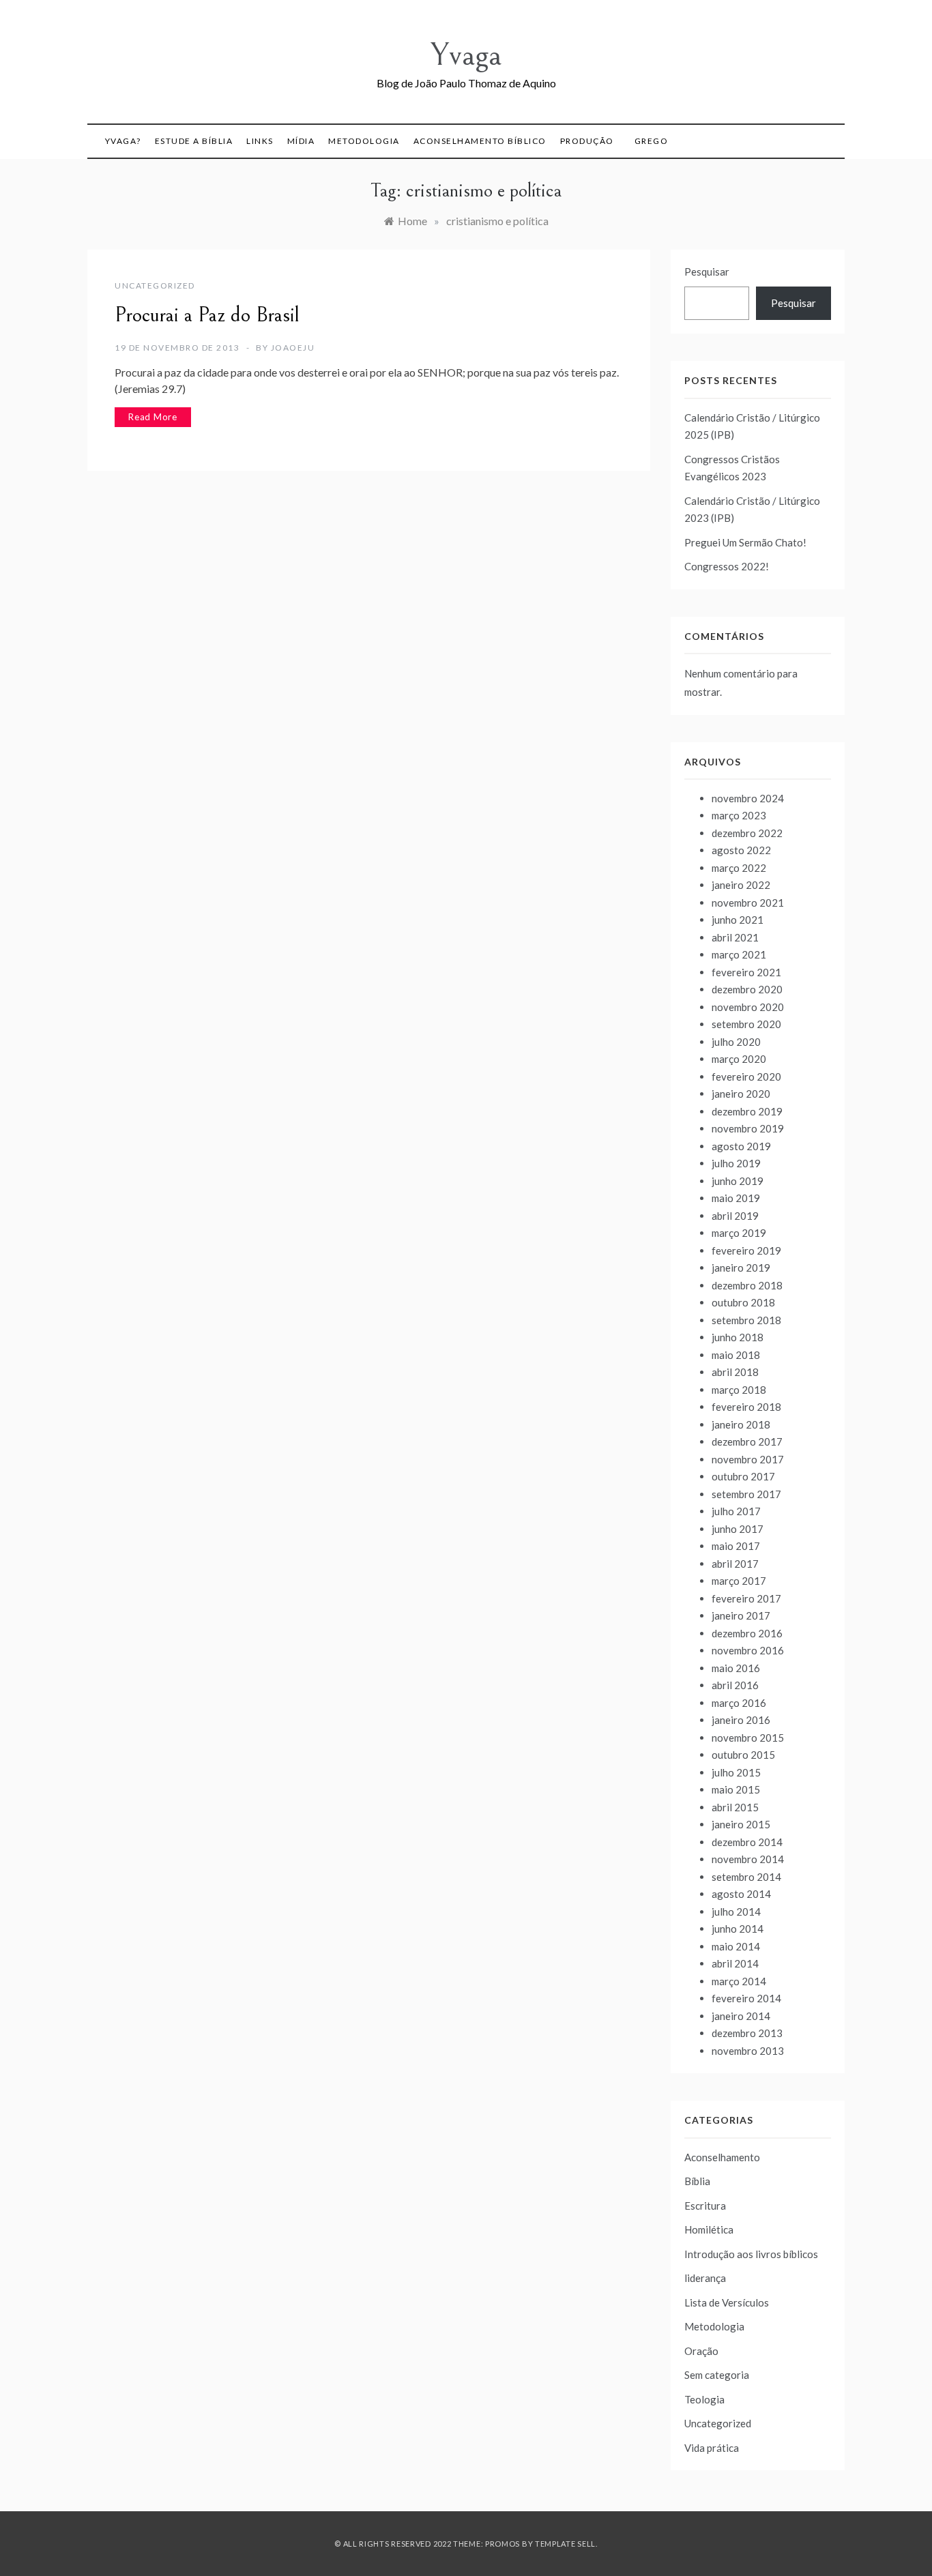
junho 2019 (738, 1181)
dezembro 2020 (747, 989)
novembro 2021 (748, 903)
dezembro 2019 (747, 1111)
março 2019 (739, 1233)
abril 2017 (735, 1564)
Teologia (704, 2399)
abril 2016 (735, 1685)
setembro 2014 (746, 1877)
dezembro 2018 (747, 1285)
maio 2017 (736, 1546)
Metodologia (364, 141)
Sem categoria (717, 2375)
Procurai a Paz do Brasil (207, 315)
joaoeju (293, 348)
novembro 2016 (748, 1650)
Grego (652, 141)
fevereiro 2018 (746, 1407)
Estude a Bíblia (194, 141)
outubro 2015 (743, 1755)
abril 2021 (735, 937)
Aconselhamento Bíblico (480, 141)
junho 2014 (738, 1929)
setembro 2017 (746, 1494)
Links (260, 141)
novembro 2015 (748, 1738)
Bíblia (697, 2181)
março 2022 (739, 868)
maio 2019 (736, 1198)
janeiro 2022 (741, 885)
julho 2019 (736, 1163)
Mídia (301, 141)
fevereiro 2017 (746, 1598)
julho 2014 (736, 1912)
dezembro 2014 (747, 1842)
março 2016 (739, 1703)
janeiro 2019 (741, 1268)
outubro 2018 (743, 1302)
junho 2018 (738, 1337)
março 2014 (739, 1981)
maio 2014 (736, 1946)
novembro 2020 (748, 1007)
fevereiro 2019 (746, 1250)
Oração (701, 2351)
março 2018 (739, 1390)
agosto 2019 (741, 1146)
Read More (153, 417)
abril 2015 (735, 1807)
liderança (705, 2278)
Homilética (709, 2229)
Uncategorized (155, 286)
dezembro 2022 (747, 833)
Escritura (705, 2206)
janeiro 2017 (741, 1615)
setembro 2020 (746, 1024)
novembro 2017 (748, 1459)
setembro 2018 (746, 1320)
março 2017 (739, 1581)
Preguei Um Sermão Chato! (745, 542)
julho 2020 (736, 1042)
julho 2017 (736, 1511)
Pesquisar (707, 272)
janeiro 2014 (741, 2016)
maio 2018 (736, 1355)
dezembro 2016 (747, 1633)
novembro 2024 (748, 798)
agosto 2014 (741, 1894)
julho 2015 (736, 1772)
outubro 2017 (743, 1476)
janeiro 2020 (741, 1094)
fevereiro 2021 (746, 972)
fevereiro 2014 (746, 1998)
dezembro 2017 (747, 1441)
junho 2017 (738, 1529)
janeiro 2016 (741, 1720)
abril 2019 (735, 1216)
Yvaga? (123, 141)
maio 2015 (736, 1789)
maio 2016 (736, 1668)
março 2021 (739, 954)
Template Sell (565, 2544)
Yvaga (466, 55)
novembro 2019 (748, 1128)
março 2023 (739, 815)
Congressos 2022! (727, 566)
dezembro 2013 (747, 2033)
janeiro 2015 (741, 1824)
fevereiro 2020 (746, 1077)
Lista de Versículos (727, 2302)
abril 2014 (735, 1963)
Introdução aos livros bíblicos (751, 2254)
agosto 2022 (741, 850)
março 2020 (739, 1059)
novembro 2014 (748, 1859)
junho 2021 (738, 920)
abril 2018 (735, 1372)
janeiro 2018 (741, 1424)
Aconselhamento (722, 2157)
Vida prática (712, 2448)
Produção (587, 141)
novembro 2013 (748, 2051)
